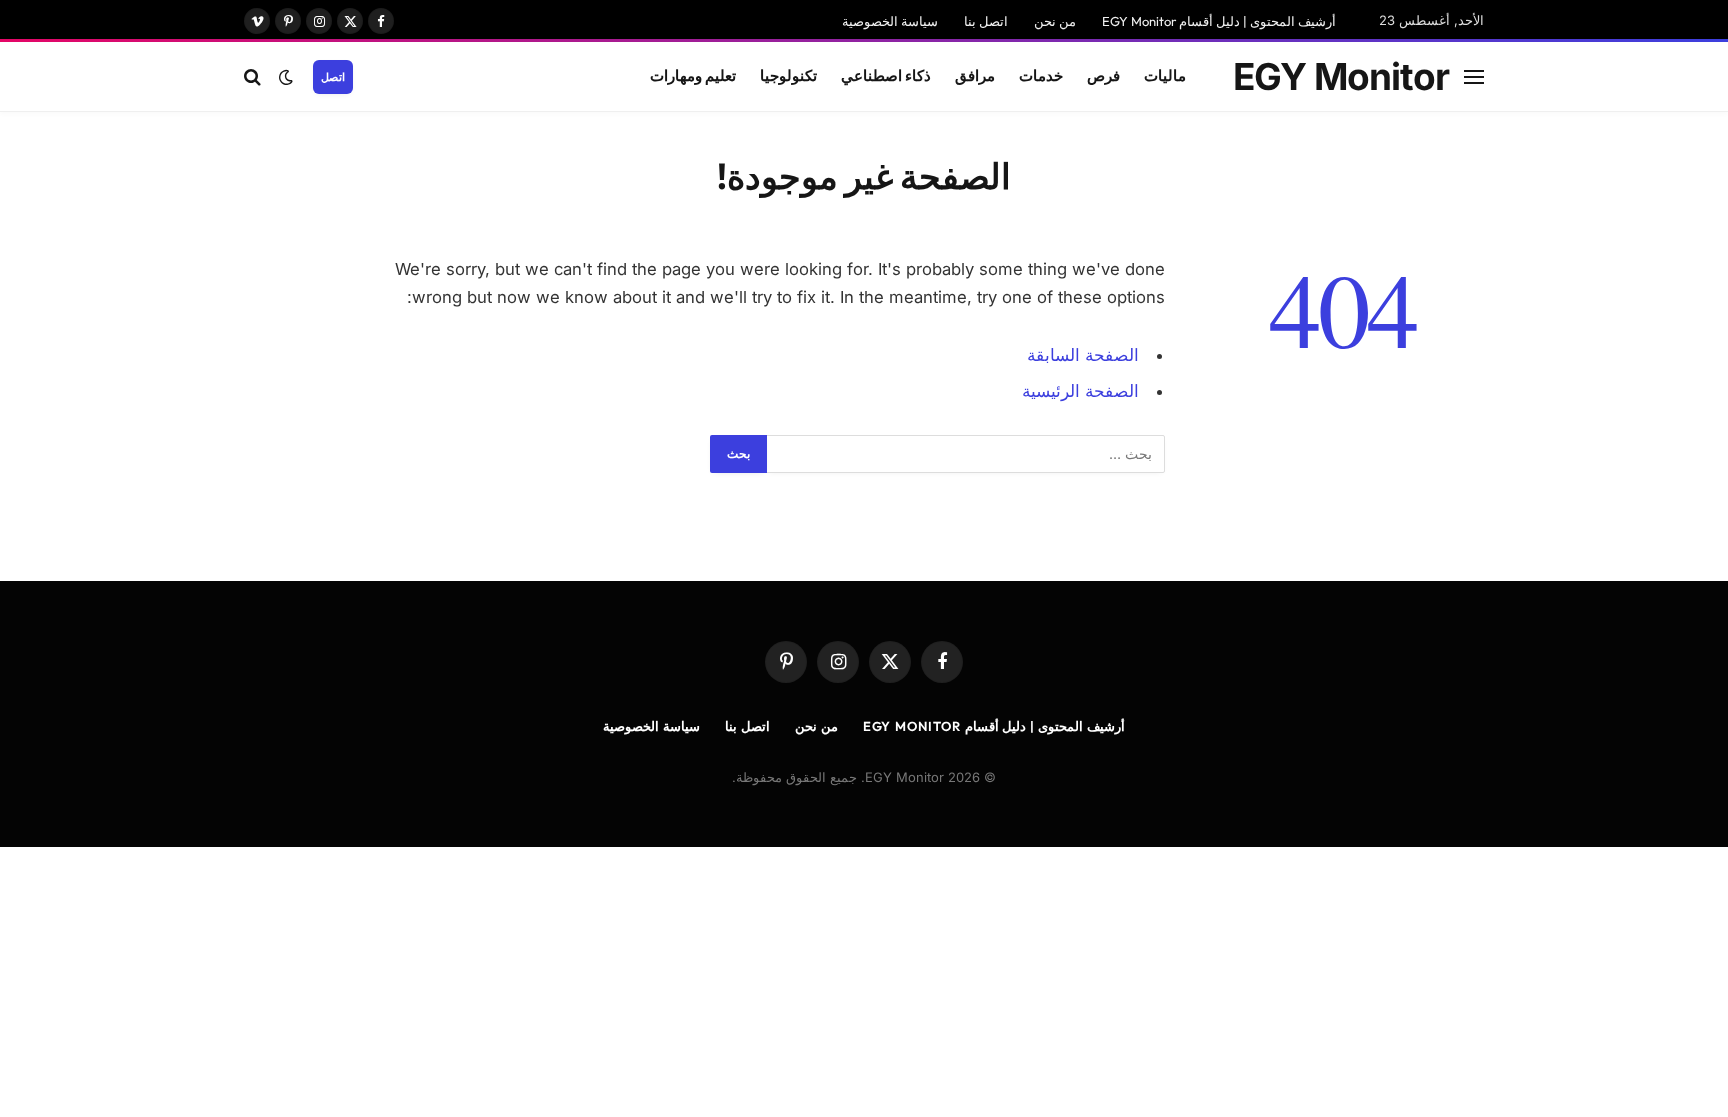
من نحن (1055, 21)
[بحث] (254, 76)
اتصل (333, 77)
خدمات (1041, 75)
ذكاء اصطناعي (886, 75)
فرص (1103, 75)
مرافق (975, 75)
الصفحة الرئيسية (1080, 391)
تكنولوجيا (788, 75)
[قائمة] (1474, 76)
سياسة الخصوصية (890, 21)
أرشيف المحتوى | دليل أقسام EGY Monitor (1219, 21)
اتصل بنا (986, 21)
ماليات (1165, 75)
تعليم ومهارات (693, 75)
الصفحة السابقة (1083, 355)
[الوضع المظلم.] (286, 77)
